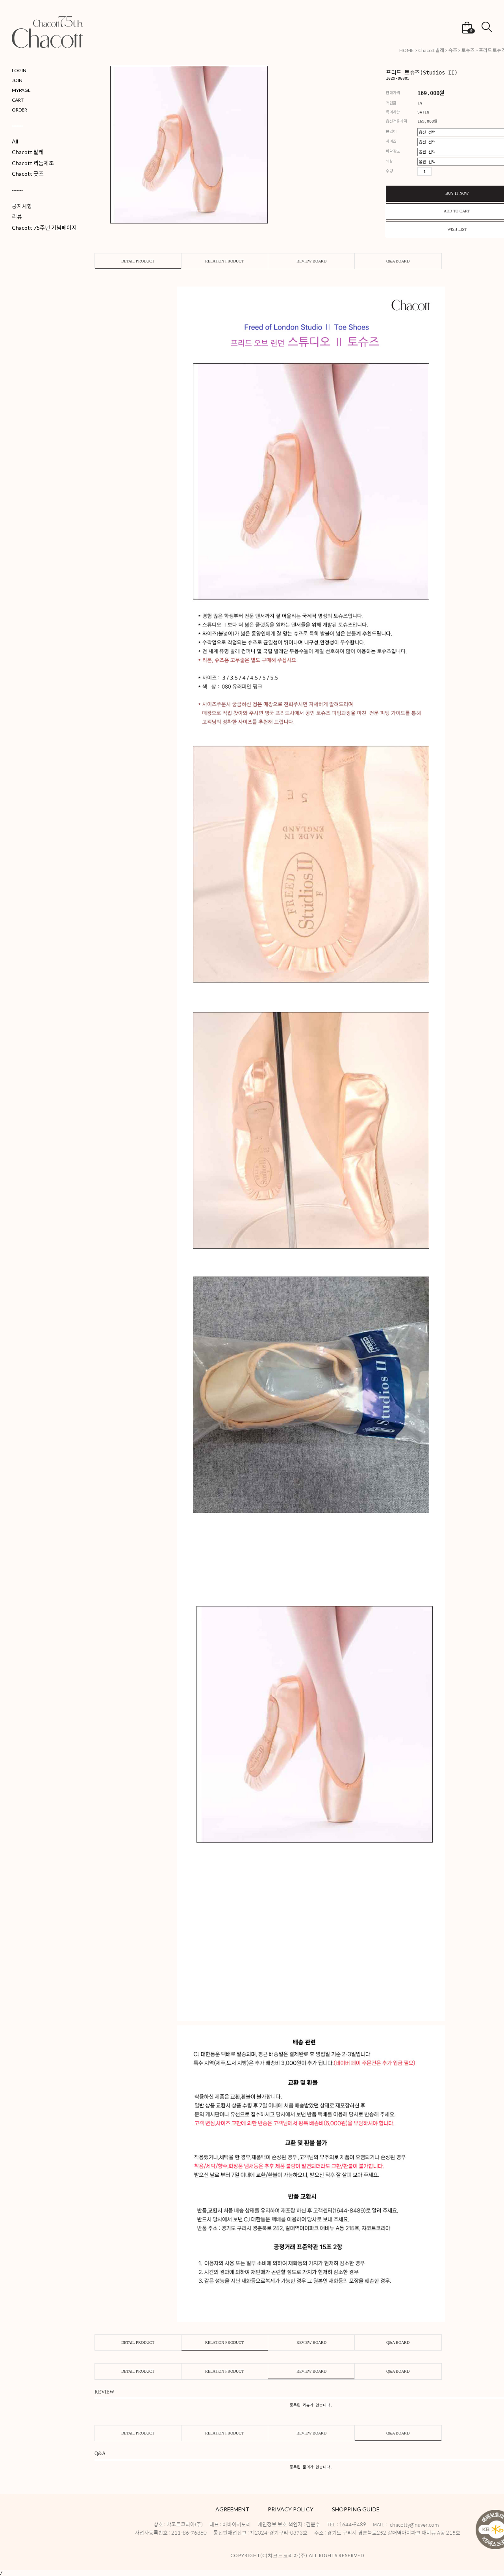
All (15, 141)
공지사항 (22, 206)
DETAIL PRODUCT (138, 261)
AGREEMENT (232, 2509)
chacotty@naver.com (414, 2525)
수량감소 (447, 171)
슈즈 (453, 50)
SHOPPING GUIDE (356, 2509)
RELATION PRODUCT (224, 261)
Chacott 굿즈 (28, 174)
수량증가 (436, 171)
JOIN (17, 80)
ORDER (19, 110)
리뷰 (17, 217)
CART (18, 100)
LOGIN (19, 70)
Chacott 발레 (28, 152)
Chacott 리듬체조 (33, 163)
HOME (407, 50)
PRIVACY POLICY (291, 2509)
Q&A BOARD (398, 261)
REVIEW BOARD (311, 261)
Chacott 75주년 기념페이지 (44, 228)
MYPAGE (21, 90)
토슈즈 (468, 50)
